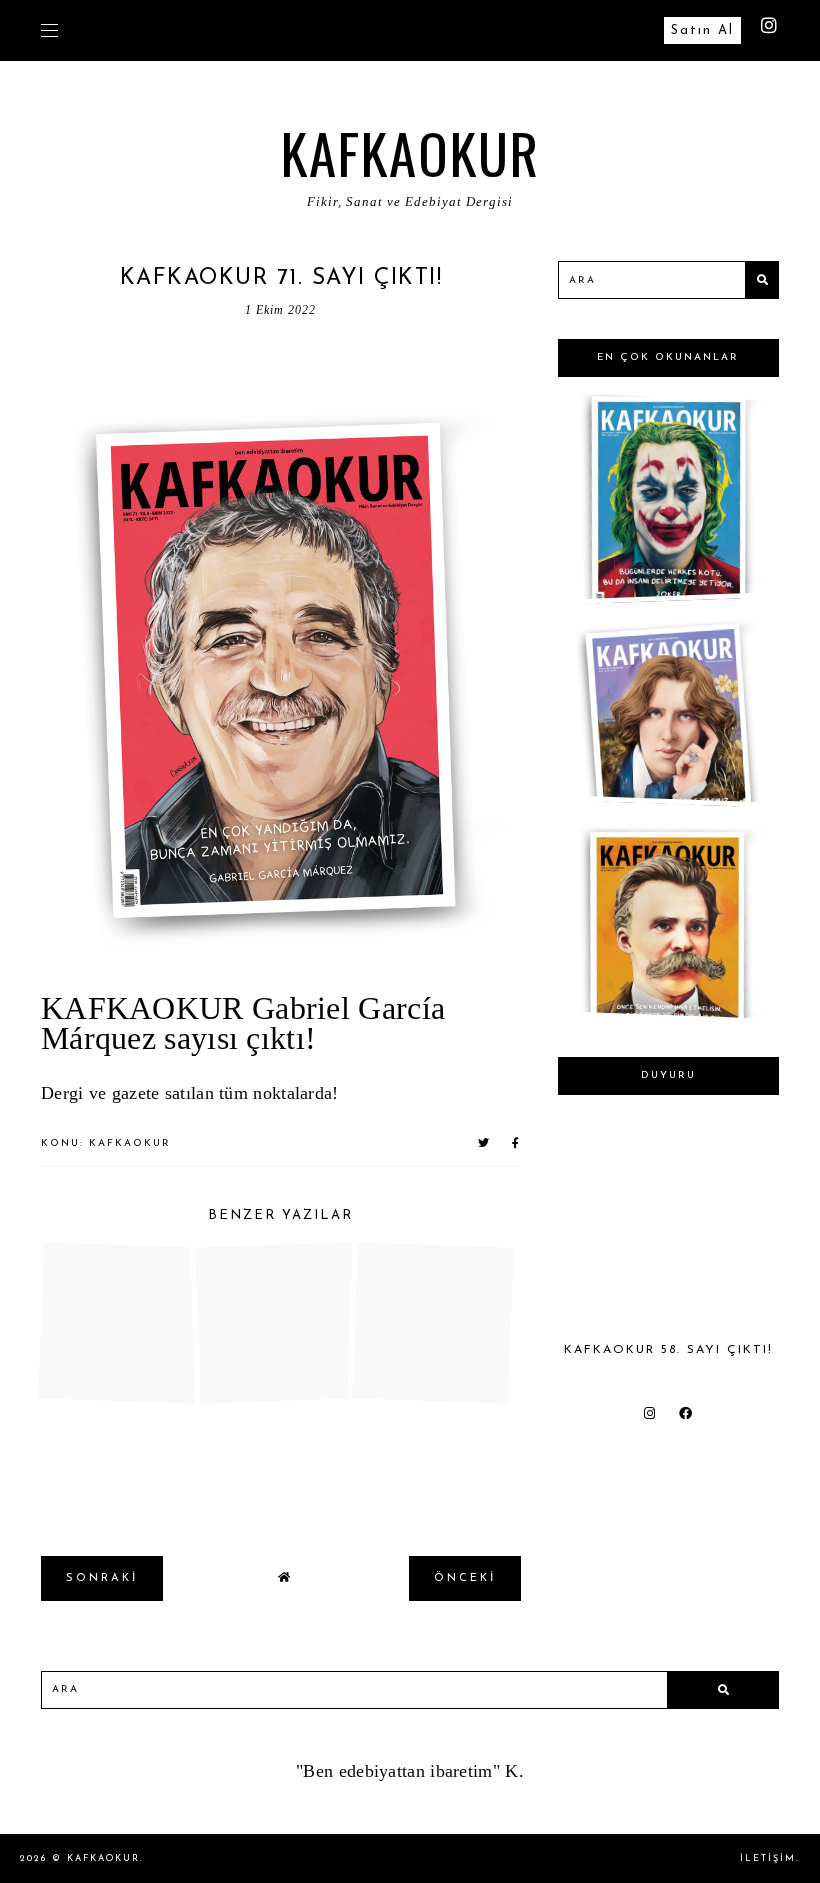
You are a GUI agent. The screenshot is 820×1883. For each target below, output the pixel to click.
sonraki (102, 1578)
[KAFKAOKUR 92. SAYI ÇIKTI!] (665, 1009)
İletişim (768, 1858)
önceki (465, 1578)
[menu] (49, 30)
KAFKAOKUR (410, 152)
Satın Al (702, 30)
